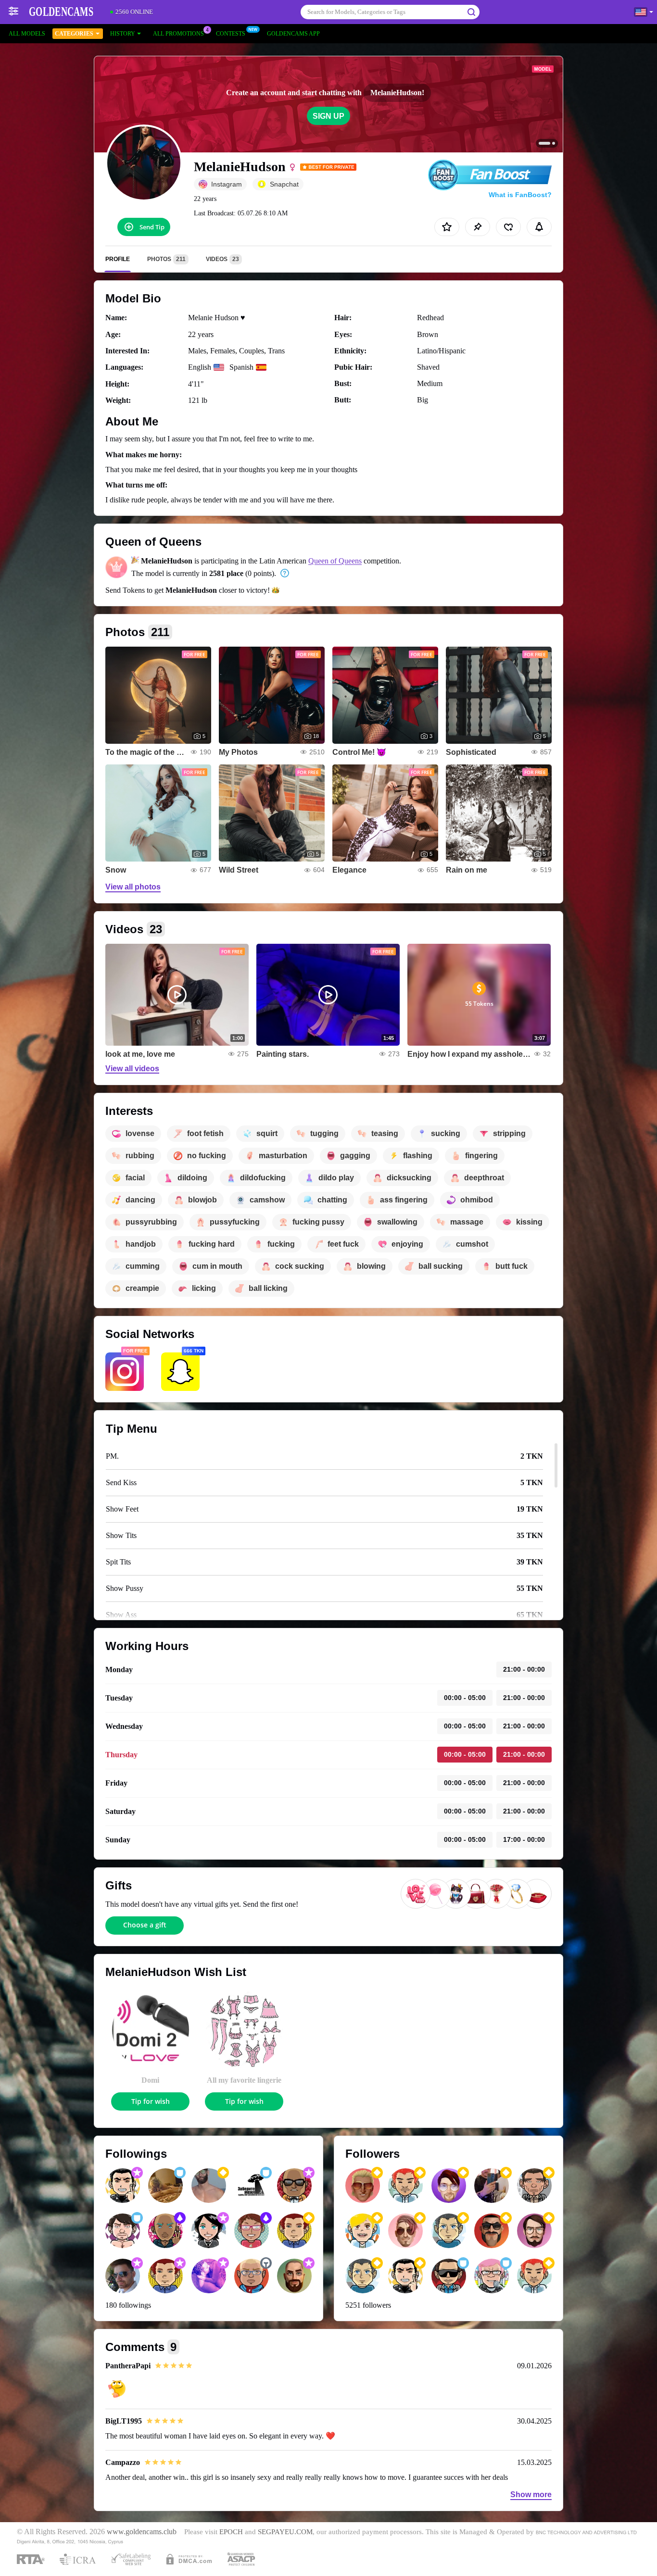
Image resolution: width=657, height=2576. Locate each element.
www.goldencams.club (142, 2532)
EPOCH (231, 2532)
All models (27, 34)
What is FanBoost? (520, 195)
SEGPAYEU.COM (285, 2532)
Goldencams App (293, 34)
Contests (231, 34)
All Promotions (178, 34)
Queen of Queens (335, 561)
